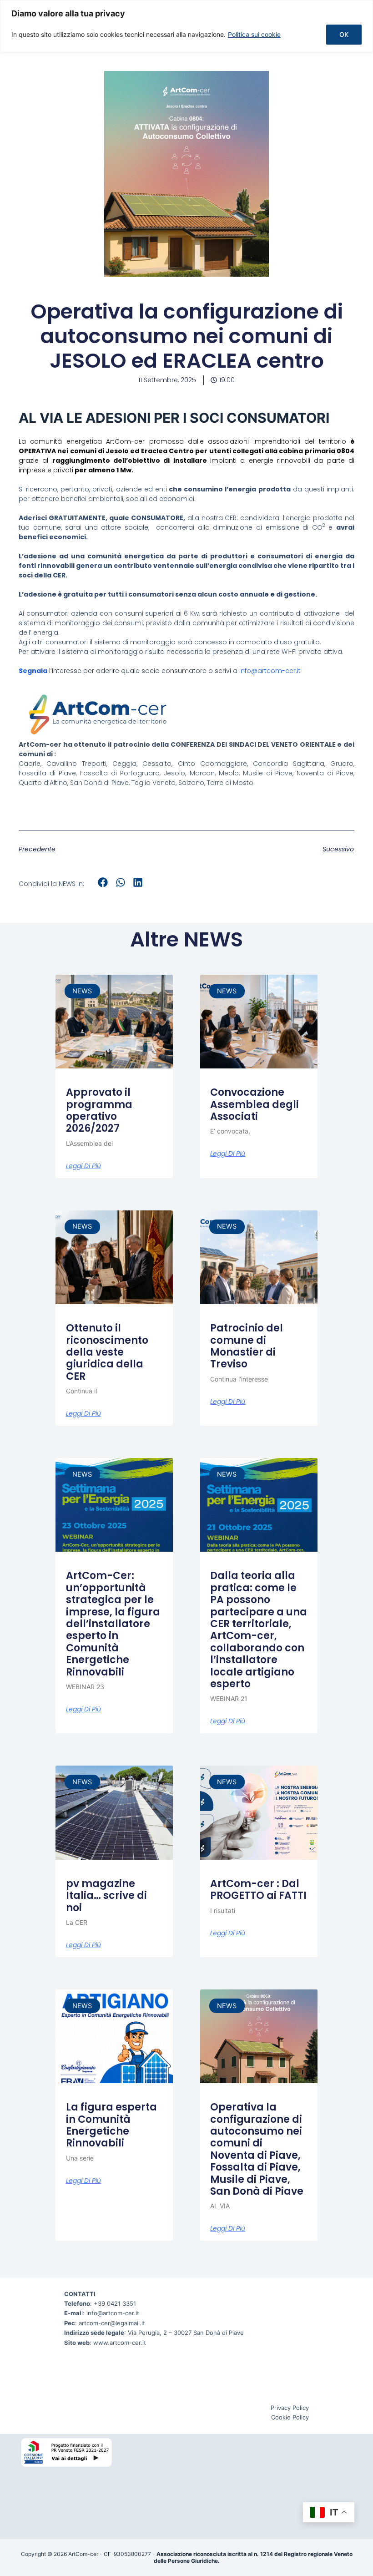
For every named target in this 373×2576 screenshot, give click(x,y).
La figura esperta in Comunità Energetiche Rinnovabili (111, 2125)
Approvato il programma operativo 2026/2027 (99, 1110)
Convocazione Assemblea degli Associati (255, 1104)
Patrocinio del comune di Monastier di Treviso (247, 1346)
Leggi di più (83, 1166)
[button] (103, 883)
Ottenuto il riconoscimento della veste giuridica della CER (107, 1352)
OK (344, 34)
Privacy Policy (290, 2408)
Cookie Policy (290, 2417)
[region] (186, 26)
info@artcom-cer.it (270, 671)
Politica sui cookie (254, 34)
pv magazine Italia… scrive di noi (106, 1896)
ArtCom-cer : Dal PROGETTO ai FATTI (258, 1890)
